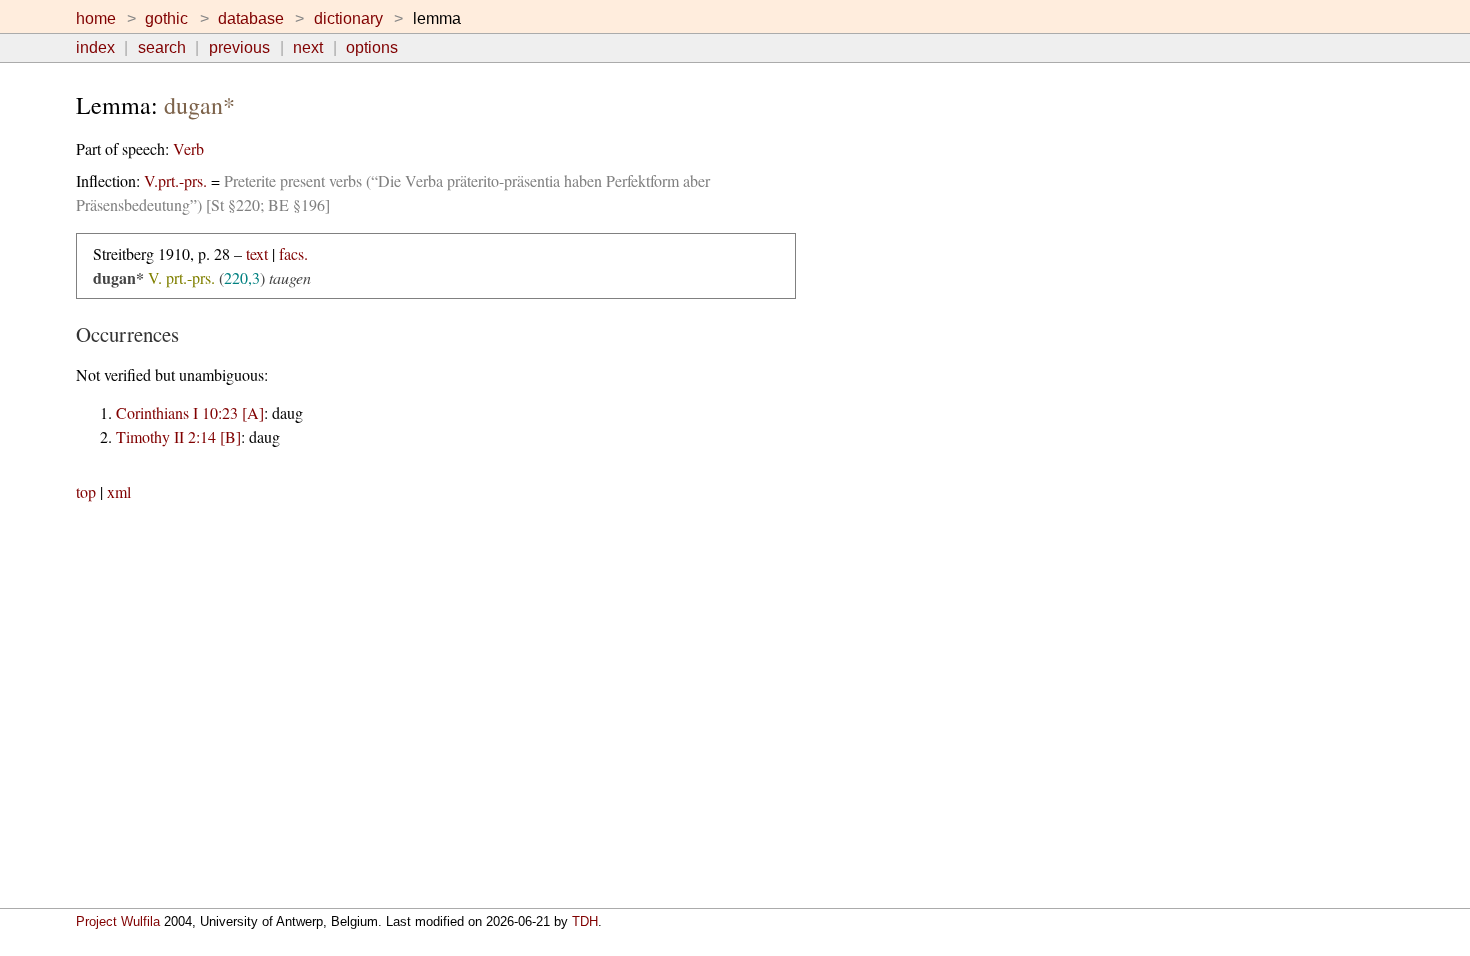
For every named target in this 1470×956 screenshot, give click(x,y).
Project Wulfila (118, 921)
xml (119, 491)
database (251, 18)
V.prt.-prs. (175, 180)
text (257, 253)
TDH (585, 921)
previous (239, 47)
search (162, 47)
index (95, 47)
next (308, 47)
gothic (166, 18)
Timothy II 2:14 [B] (178, 436)
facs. (293, 253)
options (372, 47)
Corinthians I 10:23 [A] (190, 412)
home (96, 18)
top (86, 491)
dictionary (348, 18)
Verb (188, 148)
